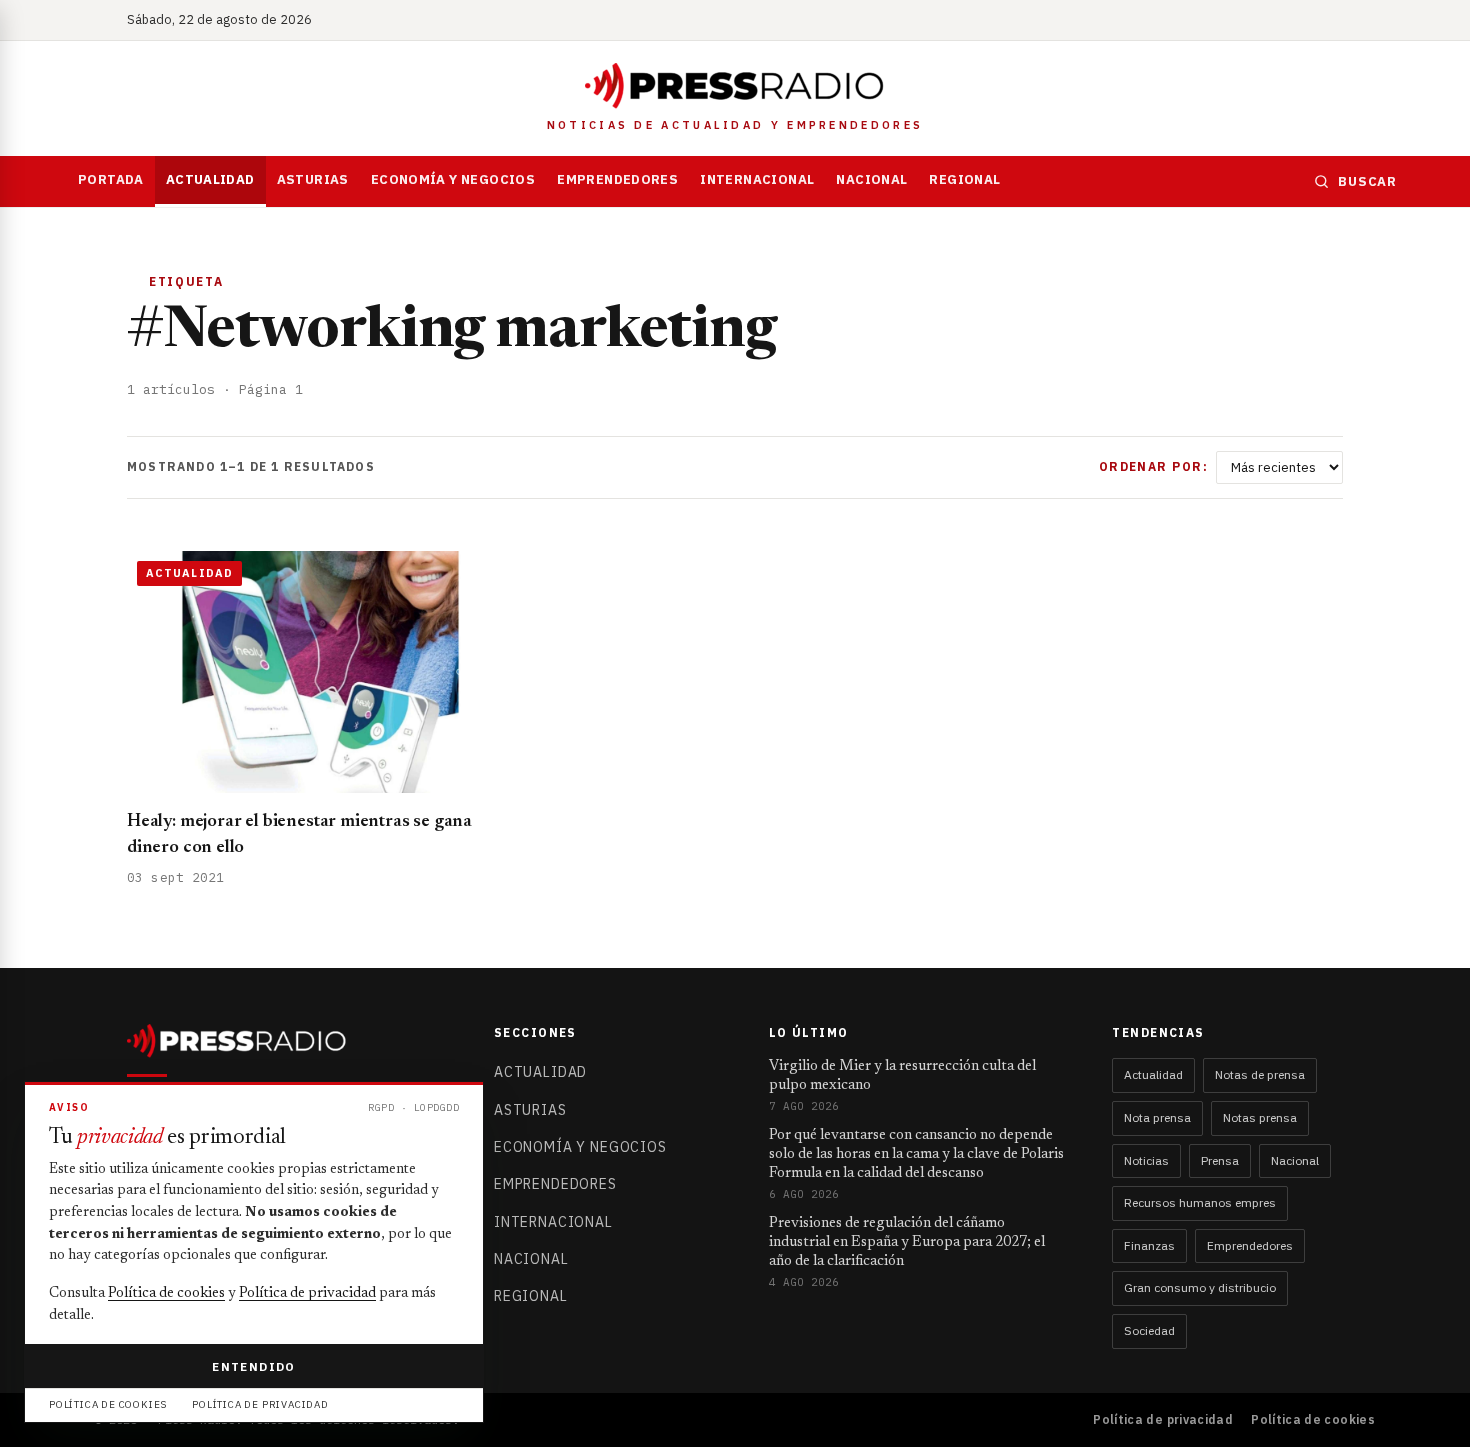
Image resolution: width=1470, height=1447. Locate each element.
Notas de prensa (1260, 1074)
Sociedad (1149, 1330)
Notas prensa (1260, 1117)
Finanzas (1149, 1245)
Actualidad (210, 179)
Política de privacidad (1163, 1419)
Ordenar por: (1153, 466)
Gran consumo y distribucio (1200, 1287)
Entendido (253, 1366)
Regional (964, 179)
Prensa (1220, 1160)
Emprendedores (617, 179)
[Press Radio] (735, 86)
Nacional (871, 179)
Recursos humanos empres (1200, 1202)
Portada (111, 179)
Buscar (1367, 181)
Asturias (313, 179)
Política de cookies (1313, 1419)
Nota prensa (1157, 1117)
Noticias (1146, 1160)
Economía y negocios (453, 179)
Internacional (757, 179)
